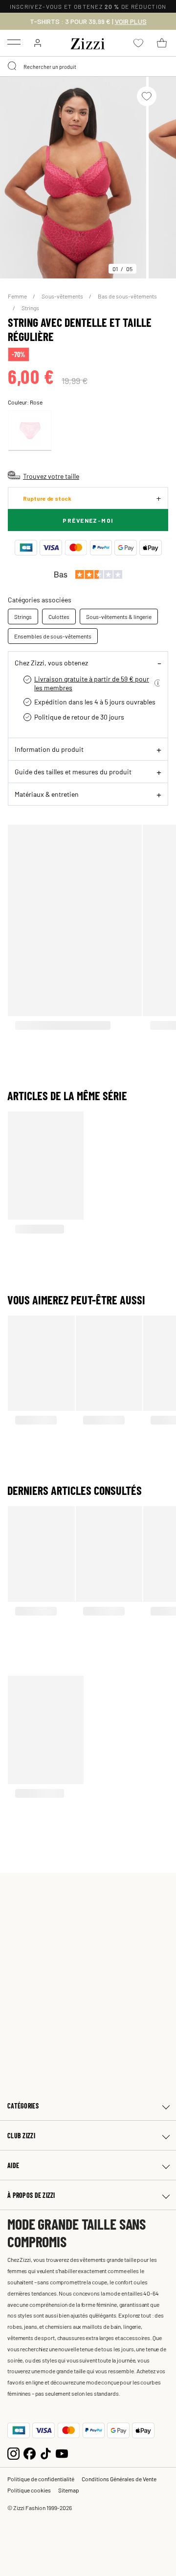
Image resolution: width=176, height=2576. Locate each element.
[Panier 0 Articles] (162, 43)
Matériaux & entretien (47, 794)
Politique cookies (29, 2490)
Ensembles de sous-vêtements (53, 636)
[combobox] (88, 66)
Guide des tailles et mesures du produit (73, 771)
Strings (30, 308)
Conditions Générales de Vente (119, 2479)
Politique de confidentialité (41, 2479)
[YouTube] (62, 2453)
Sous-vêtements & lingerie (119, 617)
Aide (13, 2165)
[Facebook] (30, 2453)
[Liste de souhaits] (147, 96)
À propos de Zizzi (31, 2195)
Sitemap (69, 2490)
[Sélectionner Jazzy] (30, 431)
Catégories (23, 2106)
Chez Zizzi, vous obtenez (51, 662)
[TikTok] (46, 2453)
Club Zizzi (21, 2136)
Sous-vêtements (63, 296)
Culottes (59, 617)
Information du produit (49, 749)
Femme (18, 296)
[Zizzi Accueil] (88, 42)
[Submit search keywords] (13, 66)
